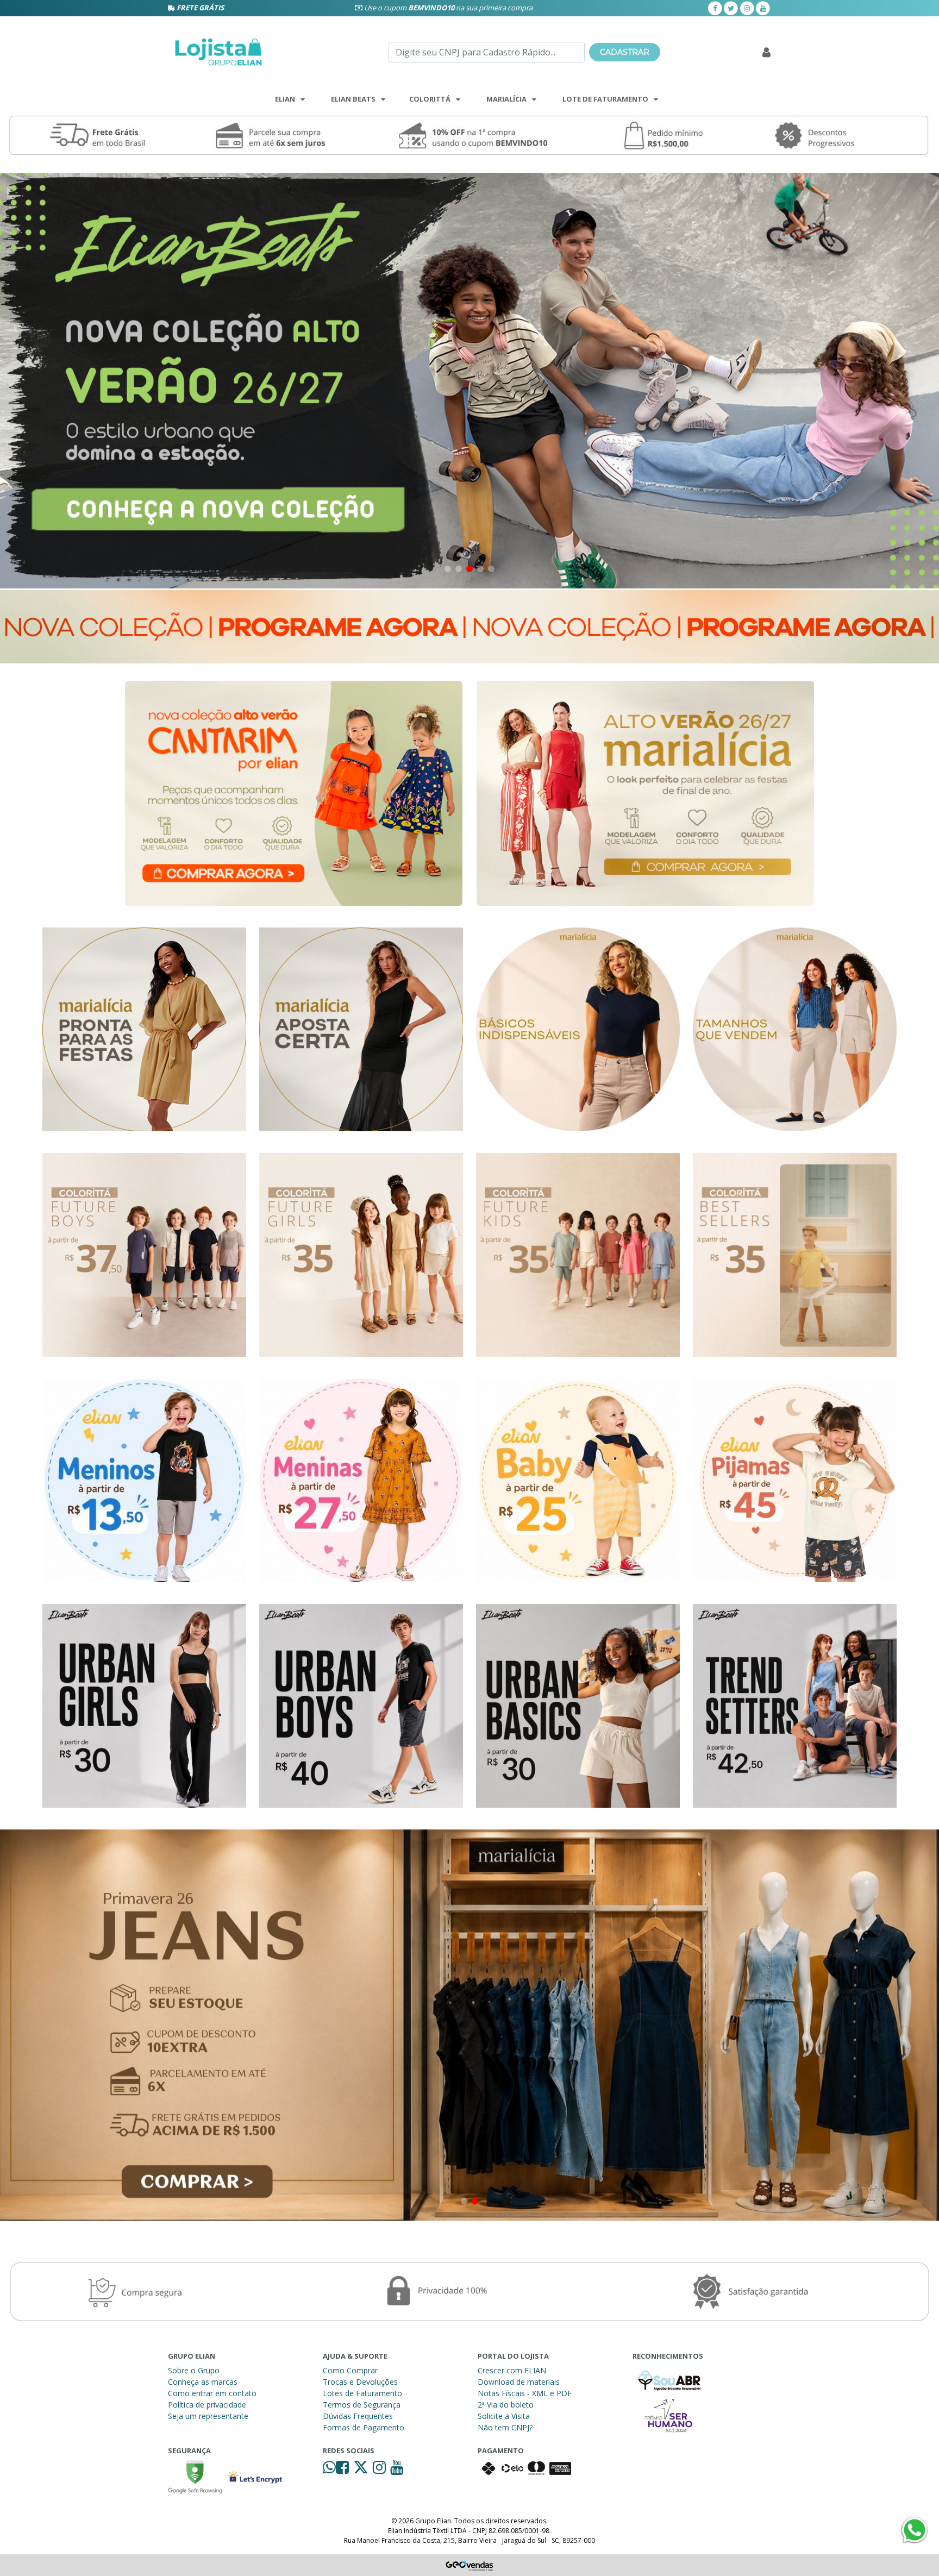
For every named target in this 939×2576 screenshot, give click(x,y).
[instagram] (747, 8)
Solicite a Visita (504, 2416)
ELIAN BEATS (353, 99)
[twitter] (731, 8)
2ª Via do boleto (506, 2405)
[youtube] (763, 8)
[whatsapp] (329, 2470)
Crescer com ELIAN (512, 2370)
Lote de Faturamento (605, 99)
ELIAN (285, 99)
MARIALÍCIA (506, 99)
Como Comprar (350, 2370)
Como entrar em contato (212, 2393)
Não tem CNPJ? (505, 2427)
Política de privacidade (207, 2405)
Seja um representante (208, 2416)
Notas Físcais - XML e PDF (525, 2393)
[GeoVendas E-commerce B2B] (470, 2565)
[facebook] (715, 8)
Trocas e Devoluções (360, 2382)
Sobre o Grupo (194, 2370)
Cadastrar (625, 52)
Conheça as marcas (203, 2382)
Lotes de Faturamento (362, 2393)
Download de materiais (519, 2382)
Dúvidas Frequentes (358, 2416)
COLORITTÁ (430, 99)
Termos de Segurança (362, 2405)
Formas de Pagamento (364, 2427)
